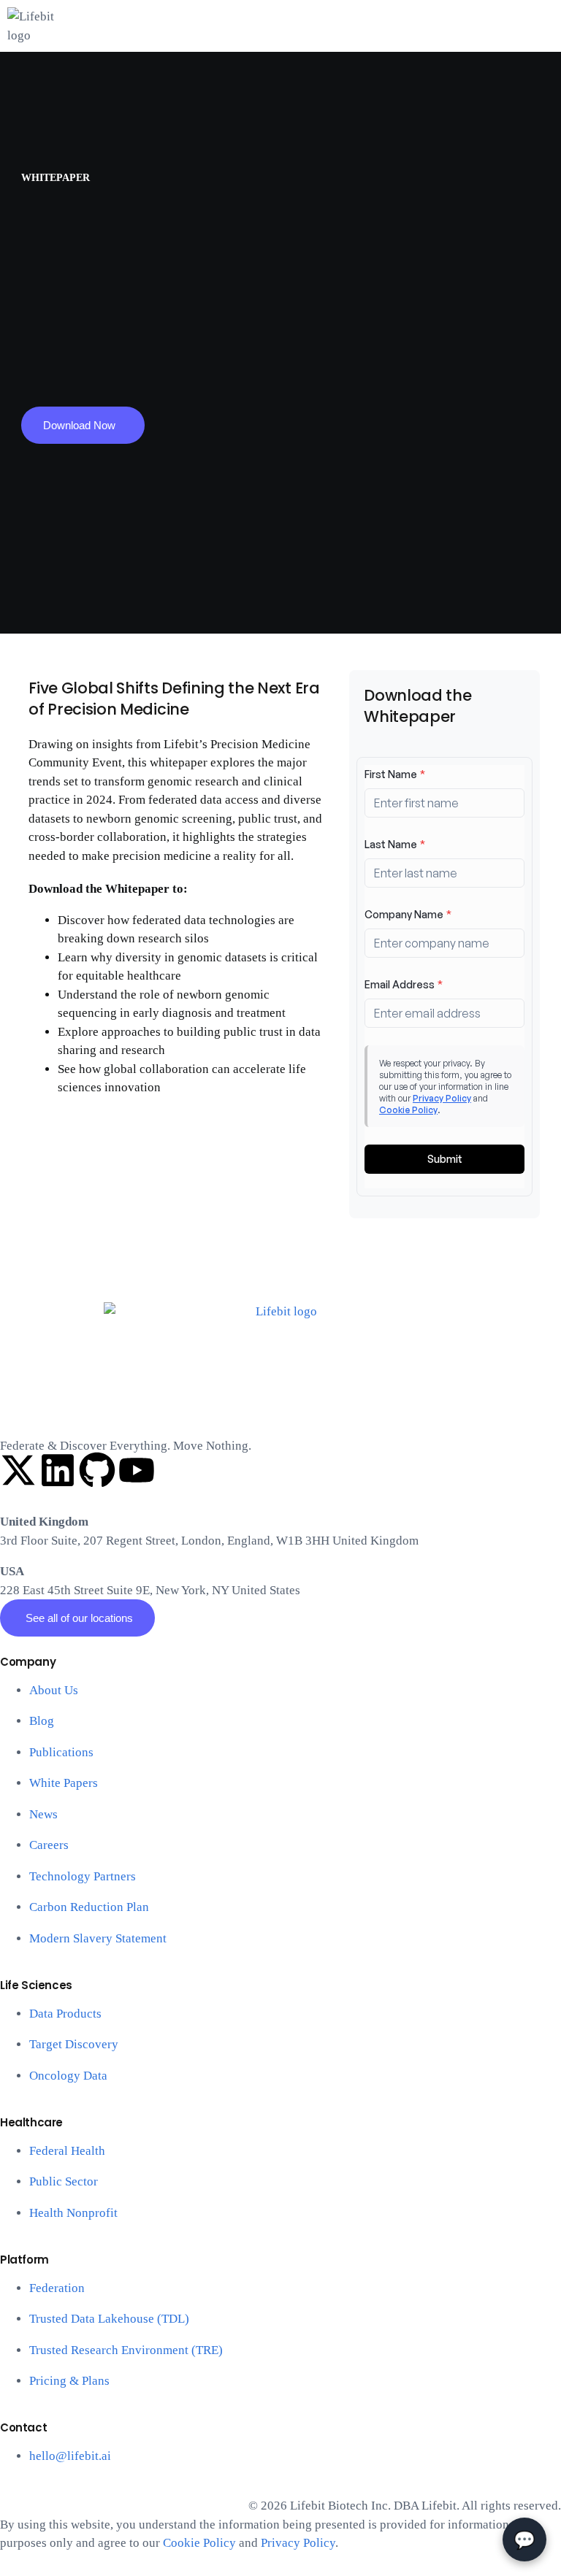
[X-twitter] (18, 1470)
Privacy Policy (298, 2543)
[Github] (97, 1470)
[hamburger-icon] (545, 46)
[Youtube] (137, 1470)
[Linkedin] (58, 1470)
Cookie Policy (199, 2543)
